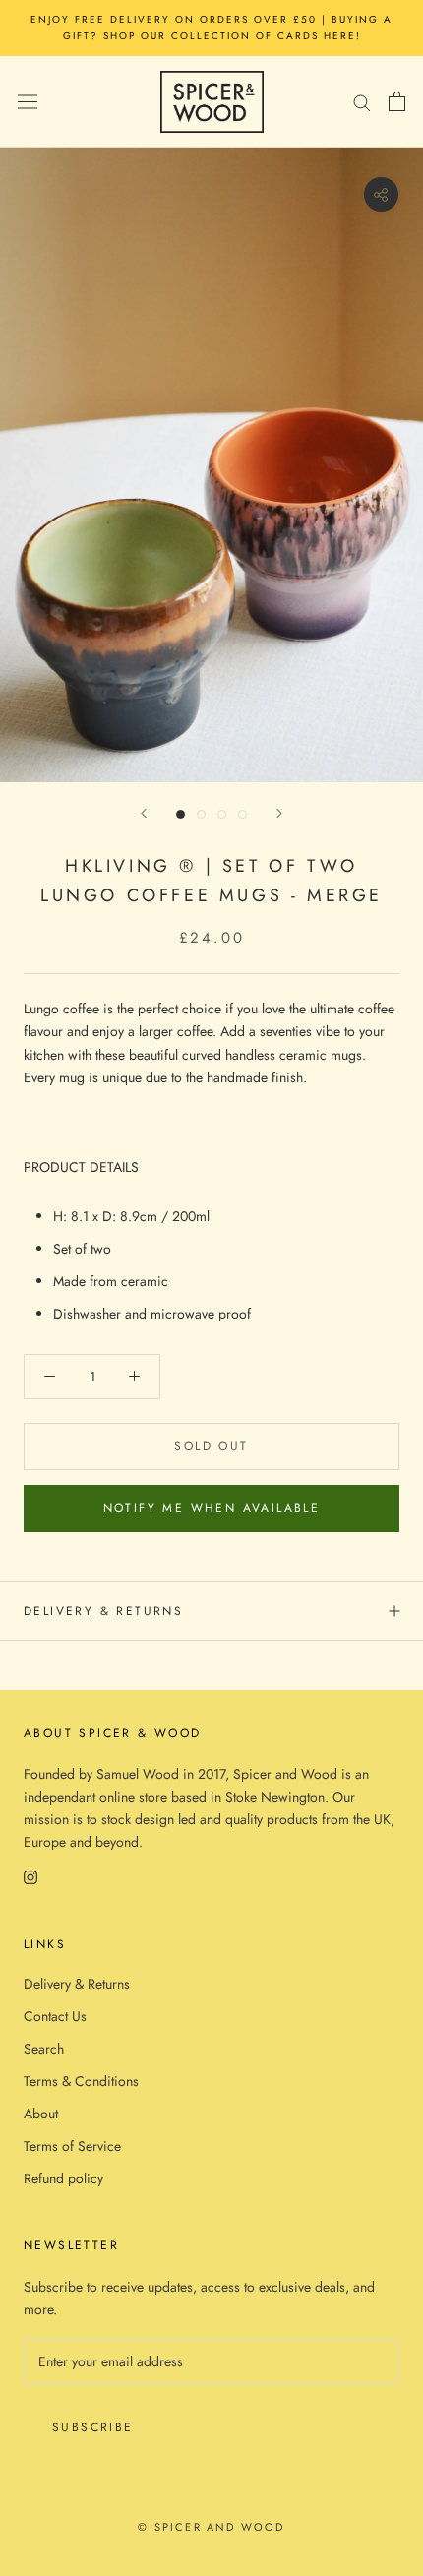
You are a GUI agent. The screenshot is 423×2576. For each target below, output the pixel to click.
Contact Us (55, 2016)
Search (44, 2049)
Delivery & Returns (103, 1611)
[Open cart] (397, 101)
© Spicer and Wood (211, 2527)
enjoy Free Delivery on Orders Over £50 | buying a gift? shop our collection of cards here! (211, 28)
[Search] (362, 102)
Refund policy (63, 2178)
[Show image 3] (222, 814)
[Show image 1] (181, 814)
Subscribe (93, 2427)
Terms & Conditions (81, 2081)
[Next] (279, 813)
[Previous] (144, 813)
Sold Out (211, 1446)
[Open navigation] (28, 101)
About (41, 2114)
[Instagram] (30, 1877)
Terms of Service (72, 2146)
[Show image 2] (201, 814)
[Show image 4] (242, 814)
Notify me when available (212, 1508)
